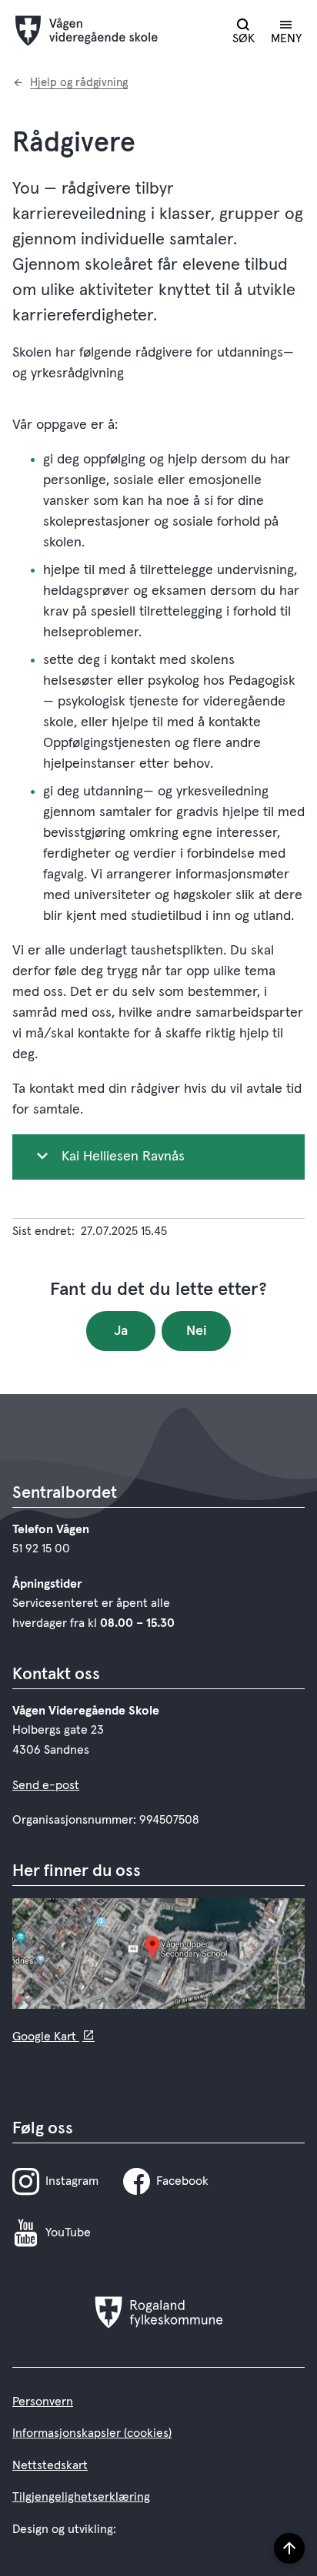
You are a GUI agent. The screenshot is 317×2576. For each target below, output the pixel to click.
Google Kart (46, 2037)
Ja (121, 1331)
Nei (197, 1331)
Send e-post (46, 1785)
